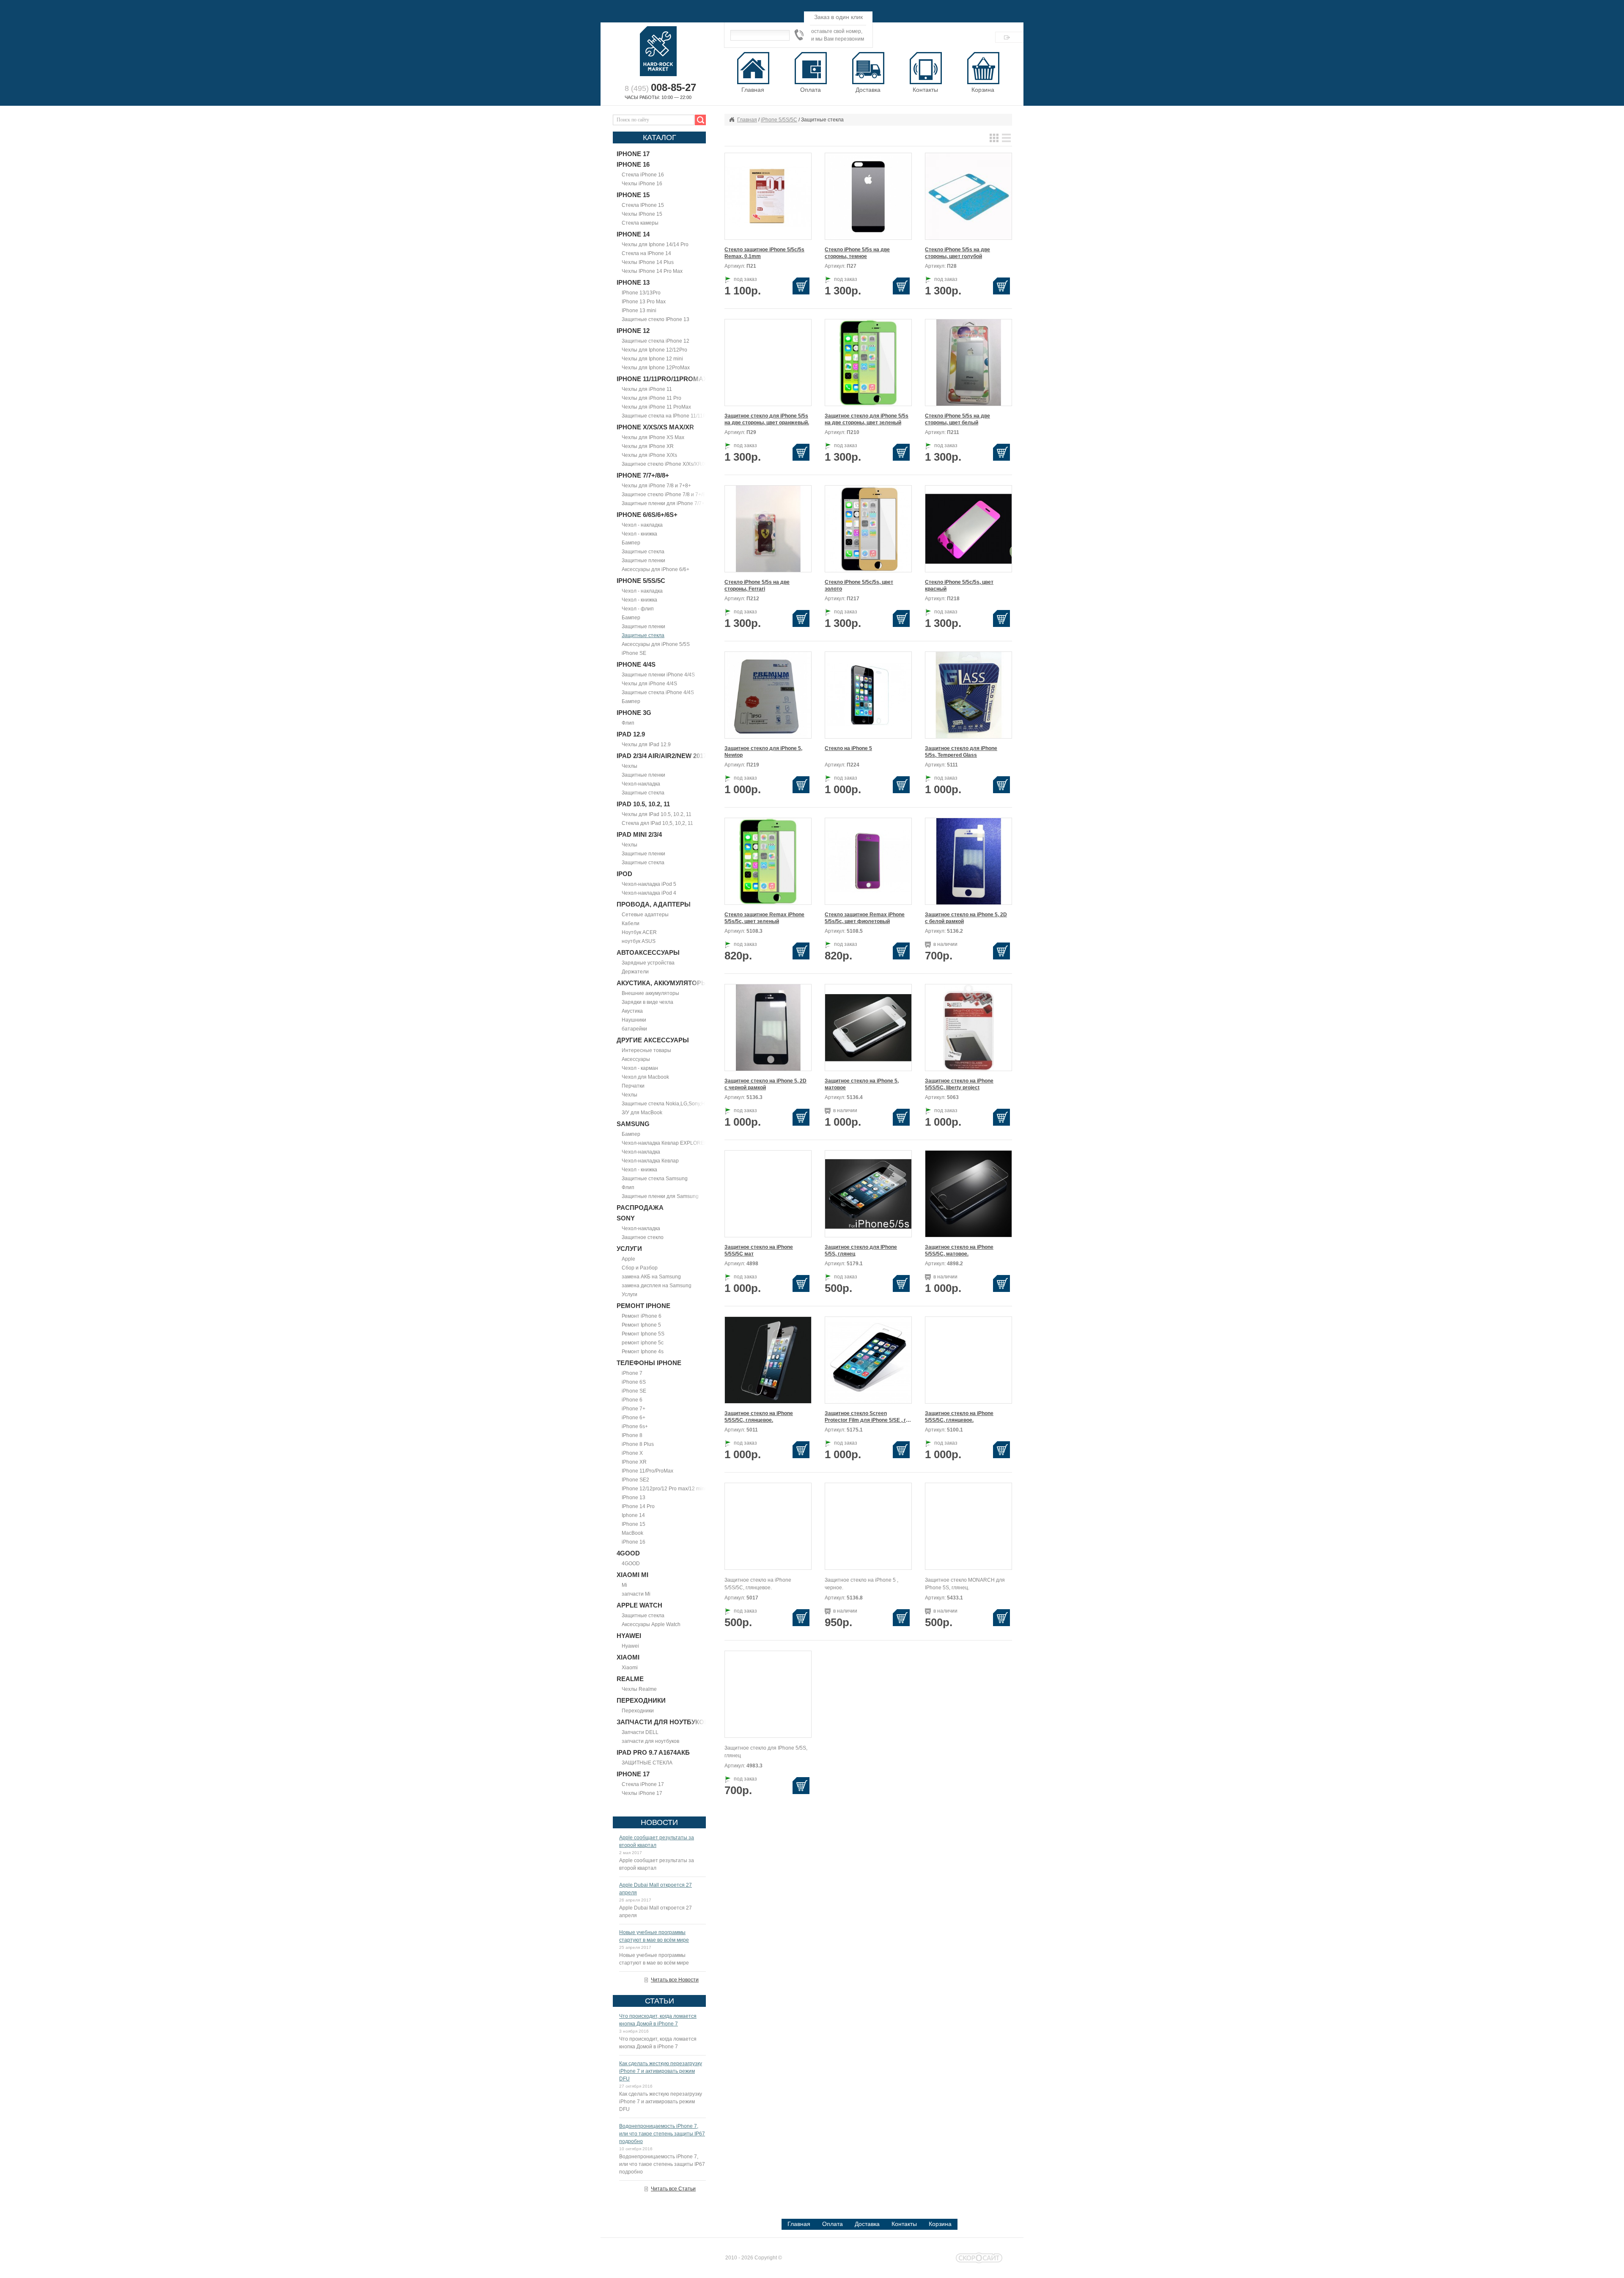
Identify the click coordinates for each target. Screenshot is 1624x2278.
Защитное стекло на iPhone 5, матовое (862, 1084)
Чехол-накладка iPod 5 (649, 884)
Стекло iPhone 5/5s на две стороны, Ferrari (757, 585)
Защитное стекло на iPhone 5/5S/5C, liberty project (959, 1084)
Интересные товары (646, 1050)
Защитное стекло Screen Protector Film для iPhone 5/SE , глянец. (868, 1417)
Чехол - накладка (642, 525)
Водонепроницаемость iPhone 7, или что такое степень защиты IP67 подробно (662, 2134)
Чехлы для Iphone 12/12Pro (654, 350)
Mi (624, 1585)
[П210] (868, 362)
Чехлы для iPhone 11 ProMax (656, 407)
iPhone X (632, 1453)
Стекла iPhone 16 (643, 175)
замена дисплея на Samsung (657, 1286)
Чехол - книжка (639, 534)
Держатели (635, 972)
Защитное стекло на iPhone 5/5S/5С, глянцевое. (759, 1417)
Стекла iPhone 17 (643, 1784)
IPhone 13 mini (639, 311)
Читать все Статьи (673, 2189)
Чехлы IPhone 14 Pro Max (652, 271)
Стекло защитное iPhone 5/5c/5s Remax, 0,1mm (764, 253)
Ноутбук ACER (639, 932)
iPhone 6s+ (635, 1426)
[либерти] (868, 1193)
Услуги (630, 1294)
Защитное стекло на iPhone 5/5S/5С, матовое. (959, 1250)
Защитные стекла (643, 552)
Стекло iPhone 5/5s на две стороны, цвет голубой (957, 253)
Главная (747, 120)
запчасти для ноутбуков (650, 1741)
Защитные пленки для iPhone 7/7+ (663, 503)
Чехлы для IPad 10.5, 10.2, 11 (657, 814)
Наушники (634, 1020)
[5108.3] (768, 861)
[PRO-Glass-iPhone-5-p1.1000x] (868, 1360)
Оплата (833, 2224)
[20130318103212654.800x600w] (868, 1027)
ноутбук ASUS (639, 941)
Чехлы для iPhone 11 (647, 389)
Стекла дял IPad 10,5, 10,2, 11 (657, 823)
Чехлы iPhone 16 (642, 184)
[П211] (968, 362)
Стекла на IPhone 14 (646, 253)
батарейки (634, 1029)
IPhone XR (634, 1462)
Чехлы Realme (639, 1689)
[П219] (768, 695)
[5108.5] (868, 861)
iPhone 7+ (634, 1409)
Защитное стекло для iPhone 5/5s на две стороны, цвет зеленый (867, 419)
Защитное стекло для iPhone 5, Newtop (763, 752)
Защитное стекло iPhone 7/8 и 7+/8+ (665, 495)
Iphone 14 (633, 1515)
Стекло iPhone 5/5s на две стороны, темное (857, 253)
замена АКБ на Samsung (651, 1277)
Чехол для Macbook (645, 1077)
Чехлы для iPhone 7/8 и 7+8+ (656, 486)
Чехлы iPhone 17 (642, 1793)
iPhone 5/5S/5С (779, 120)
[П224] (868, 695)
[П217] (868, 528)
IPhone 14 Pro (638, 1506)
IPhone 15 (634, 1524)
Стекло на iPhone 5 (848, 748)
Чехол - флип (638, 609)
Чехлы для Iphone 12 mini (652, 359)
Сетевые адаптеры (645, 915)
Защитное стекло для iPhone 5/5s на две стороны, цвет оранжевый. (767, 419)
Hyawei (630, 1646)
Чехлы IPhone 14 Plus (648, 262)
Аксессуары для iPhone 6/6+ (656, 569)
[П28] (968, 196)
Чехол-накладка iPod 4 (649, 893)
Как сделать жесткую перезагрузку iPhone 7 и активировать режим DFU (661, 2071)
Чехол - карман (640, 1068)
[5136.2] (968, 861)
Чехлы (630, 766)
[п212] (768, 528)
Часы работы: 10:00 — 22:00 (658, 97)
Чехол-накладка (641, 784)
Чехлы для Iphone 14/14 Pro (655, 245)
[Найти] (699, 120)
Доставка (867, 2224)
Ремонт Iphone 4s (643, 1352)
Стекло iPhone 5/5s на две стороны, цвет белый (957, 419)
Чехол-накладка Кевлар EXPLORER (665, 1143)
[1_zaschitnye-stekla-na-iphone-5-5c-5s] (768, 1360)
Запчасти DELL (640, 1732)
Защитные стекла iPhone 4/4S (658, 692)
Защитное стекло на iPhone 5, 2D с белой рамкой (966, 918)
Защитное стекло (643, 1237)
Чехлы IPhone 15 (642, 214)
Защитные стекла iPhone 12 (656, 341)
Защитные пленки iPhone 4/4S (658, 675)
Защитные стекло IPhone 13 (656, 319)
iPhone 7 (632, 1373)
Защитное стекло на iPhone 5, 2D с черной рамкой (765, 1084)
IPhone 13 (634, 1498)
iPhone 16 (634, 1542)
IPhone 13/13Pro (641, 293)
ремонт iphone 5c (643, 1343)
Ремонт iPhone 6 (642, 1316)
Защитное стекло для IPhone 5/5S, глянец (861, 1250)
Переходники (638, 1711)
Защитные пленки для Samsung (660, 1196)
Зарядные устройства (648, 963)
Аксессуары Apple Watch (651, 1624)
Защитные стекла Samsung (655, 1179)
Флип (628, 723)
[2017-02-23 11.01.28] (768, 1027)
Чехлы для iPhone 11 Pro (652, 398)
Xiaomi (630, 1668)
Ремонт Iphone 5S (643, 1334)
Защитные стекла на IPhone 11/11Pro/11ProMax (679, 416)
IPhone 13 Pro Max (644, 302)
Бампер (631, 543)
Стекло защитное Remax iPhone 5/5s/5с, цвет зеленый (764, 918)
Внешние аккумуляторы (650, 993)
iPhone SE (634, 653)
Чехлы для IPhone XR (648, 446)
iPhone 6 (632, 1400)
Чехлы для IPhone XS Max (653, 437)
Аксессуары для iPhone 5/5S (656, 644)
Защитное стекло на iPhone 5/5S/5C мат (759, 1250)
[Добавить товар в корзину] (802, 286)
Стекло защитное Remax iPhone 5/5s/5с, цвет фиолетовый (865, 918)
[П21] (768, 196)
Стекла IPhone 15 (643, 205)
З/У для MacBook (642, 1113)
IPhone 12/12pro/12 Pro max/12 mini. (664, 1489)
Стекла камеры (640, 223)
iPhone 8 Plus (638, 1444)
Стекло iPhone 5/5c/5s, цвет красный (959, 585)
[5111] (968, 695)
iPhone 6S (634, 1382)
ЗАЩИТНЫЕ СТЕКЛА (647, 1763)
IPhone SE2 (635, 1480)
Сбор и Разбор (640, 1268)
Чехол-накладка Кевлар (650, 1161)
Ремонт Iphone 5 (641, 1325)
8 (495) (660, 88)
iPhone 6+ (634, 1418)
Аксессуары (636, 1059)
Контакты (904, 2224)
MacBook (632, 1533)
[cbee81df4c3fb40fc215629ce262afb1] (968, 1193)
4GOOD (631, 1564)
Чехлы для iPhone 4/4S (649, 684)
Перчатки (633, 1086)
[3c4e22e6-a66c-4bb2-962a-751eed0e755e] (968, 1027)
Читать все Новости (675, 1980)
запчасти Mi (636, 1594)
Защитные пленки (643, 561)
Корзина (983, 90)
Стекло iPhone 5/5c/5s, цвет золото (859, 585)
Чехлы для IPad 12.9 (646, 745)
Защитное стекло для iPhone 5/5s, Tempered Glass (961, 752)
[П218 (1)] (968, 528)
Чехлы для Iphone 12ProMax (656, 368)
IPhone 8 (632, 1435)
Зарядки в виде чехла (647, 1002)
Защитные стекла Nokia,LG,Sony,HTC (667, 1104)
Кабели (631, 923)
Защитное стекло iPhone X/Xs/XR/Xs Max (671, 464)
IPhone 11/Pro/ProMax (647, 1471)
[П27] (868, 196)
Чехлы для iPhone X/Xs (649, 455)
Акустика (632, 1011)
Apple (628, 1259)
